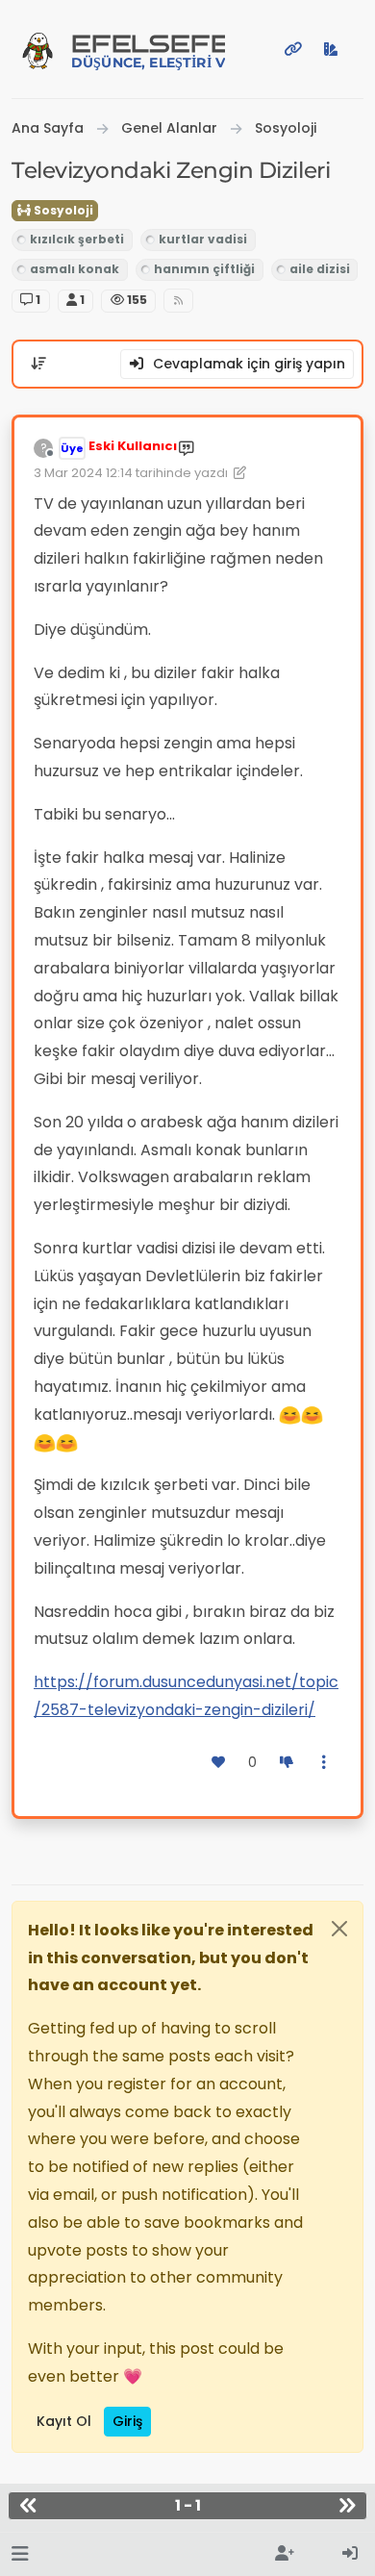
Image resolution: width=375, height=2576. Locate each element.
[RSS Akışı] (178, 301)
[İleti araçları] (325, 1763)
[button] (20, 2554)
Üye (72, 448)
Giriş (127, 2421)
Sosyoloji (62, 210)
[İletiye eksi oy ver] (287, 1763)
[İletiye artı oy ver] (219, 1763)
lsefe (148, 51)
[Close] (339, 1929)
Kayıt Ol (64, 2421)
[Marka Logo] (37, 49)
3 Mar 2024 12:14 (83, 473)
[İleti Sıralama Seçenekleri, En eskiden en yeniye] (38, 364)
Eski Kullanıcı (133, 446)
